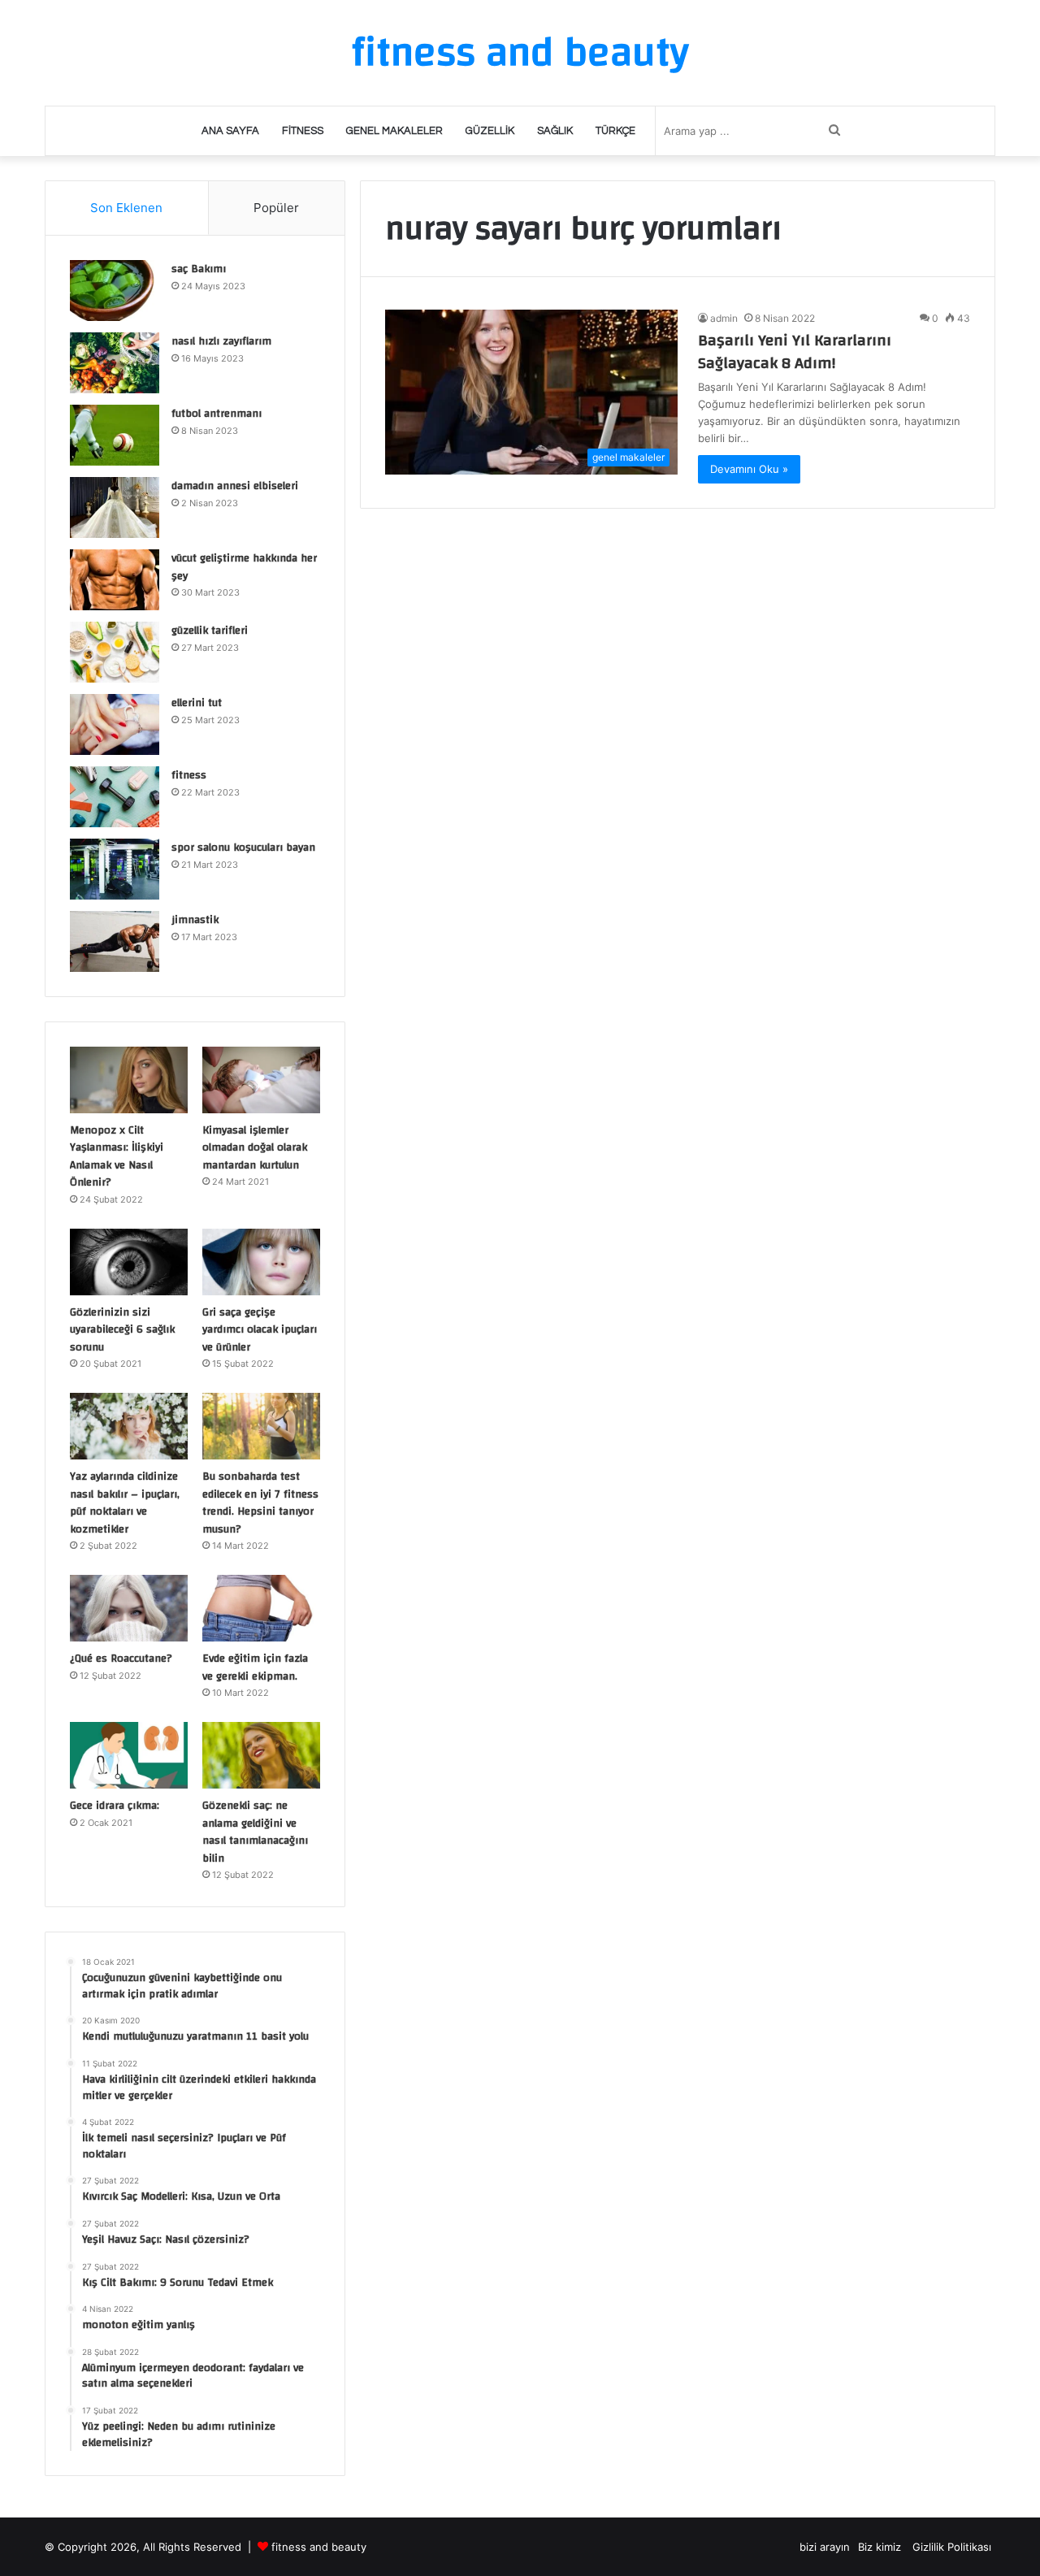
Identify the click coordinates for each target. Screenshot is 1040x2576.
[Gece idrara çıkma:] (129, 1755)
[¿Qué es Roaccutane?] (129, 1608)
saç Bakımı (199, 269)
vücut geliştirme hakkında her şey (244, 567)
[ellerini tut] (115, 724)
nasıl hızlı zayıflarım (221, 341)
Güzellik (490, 131)
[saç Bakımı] (115, 291)
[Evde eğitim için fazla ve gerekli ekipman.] (261, 1608)
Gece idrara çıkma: (115, 1806)
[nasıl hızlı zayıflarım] (115, 363)
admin (724, 318)
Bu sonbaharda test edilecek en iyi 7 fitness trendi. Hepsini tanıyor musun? (260, 1503)
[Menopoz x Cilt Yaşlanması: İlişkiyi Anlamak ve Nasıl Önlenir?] (129, 1080)
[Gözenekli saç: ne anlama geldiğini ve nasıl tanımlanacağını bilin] (261, 1755)
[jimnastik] (115, 941)
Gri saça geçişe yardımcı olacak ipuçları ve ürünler (260, 1330)
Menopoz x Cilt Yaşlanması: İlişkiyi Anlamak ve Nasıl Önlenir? (117, 1157)
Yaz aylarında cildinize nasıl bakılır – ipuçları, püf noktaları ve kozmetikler (125, 1503)
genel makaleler (394, 131)
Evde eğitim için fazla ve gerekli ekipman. (255, 1667)
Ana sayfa (230, 131)
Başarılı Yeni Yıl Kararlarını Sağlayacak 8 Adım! (795, 351)
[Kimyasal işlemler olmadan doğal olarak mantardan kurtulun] (261, 1080)
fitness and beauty (319, 2547)
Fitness (303, 131)
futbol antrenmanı (217, 414)
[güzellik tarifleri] (115, 652)
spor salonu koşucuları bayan (243, 848)
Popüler (276, 208)
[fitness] (115, 797)
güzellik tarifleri (210, 631)
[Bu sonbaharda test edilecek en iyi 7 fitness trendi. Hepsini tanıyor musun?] (261, 1426)
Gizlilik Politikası (952, 2547)
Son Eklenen (126, 208)
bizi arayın (825, 2547)
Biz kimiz (881, 2547)
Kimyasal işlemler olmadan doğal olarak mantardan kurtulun (255, 1148)
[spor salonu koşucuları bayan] (115, 869)
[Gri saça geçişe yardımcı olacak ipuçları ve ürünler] (261, 1262)
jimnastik (195, 920)
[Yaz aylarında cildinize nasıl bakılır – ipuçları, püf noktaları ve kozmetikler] (129, 1426)
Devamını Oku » (749, 469)
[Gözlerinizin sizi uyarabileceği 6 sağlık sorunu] (129, 1262)
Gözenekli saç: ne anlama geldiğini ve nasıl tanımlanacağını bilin (255, 1832)
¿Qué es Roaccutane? (121, 1659)
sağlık (555, 131)
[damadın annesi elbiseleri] (115, 507)
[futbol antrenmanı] (115, 435)
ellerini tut (197, 703)
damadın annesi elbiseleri (235, 486)
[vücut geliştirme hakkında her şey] (115, 580)
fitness (189, 775)
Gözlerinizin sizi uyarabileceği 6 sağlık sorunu (122, 1330)
